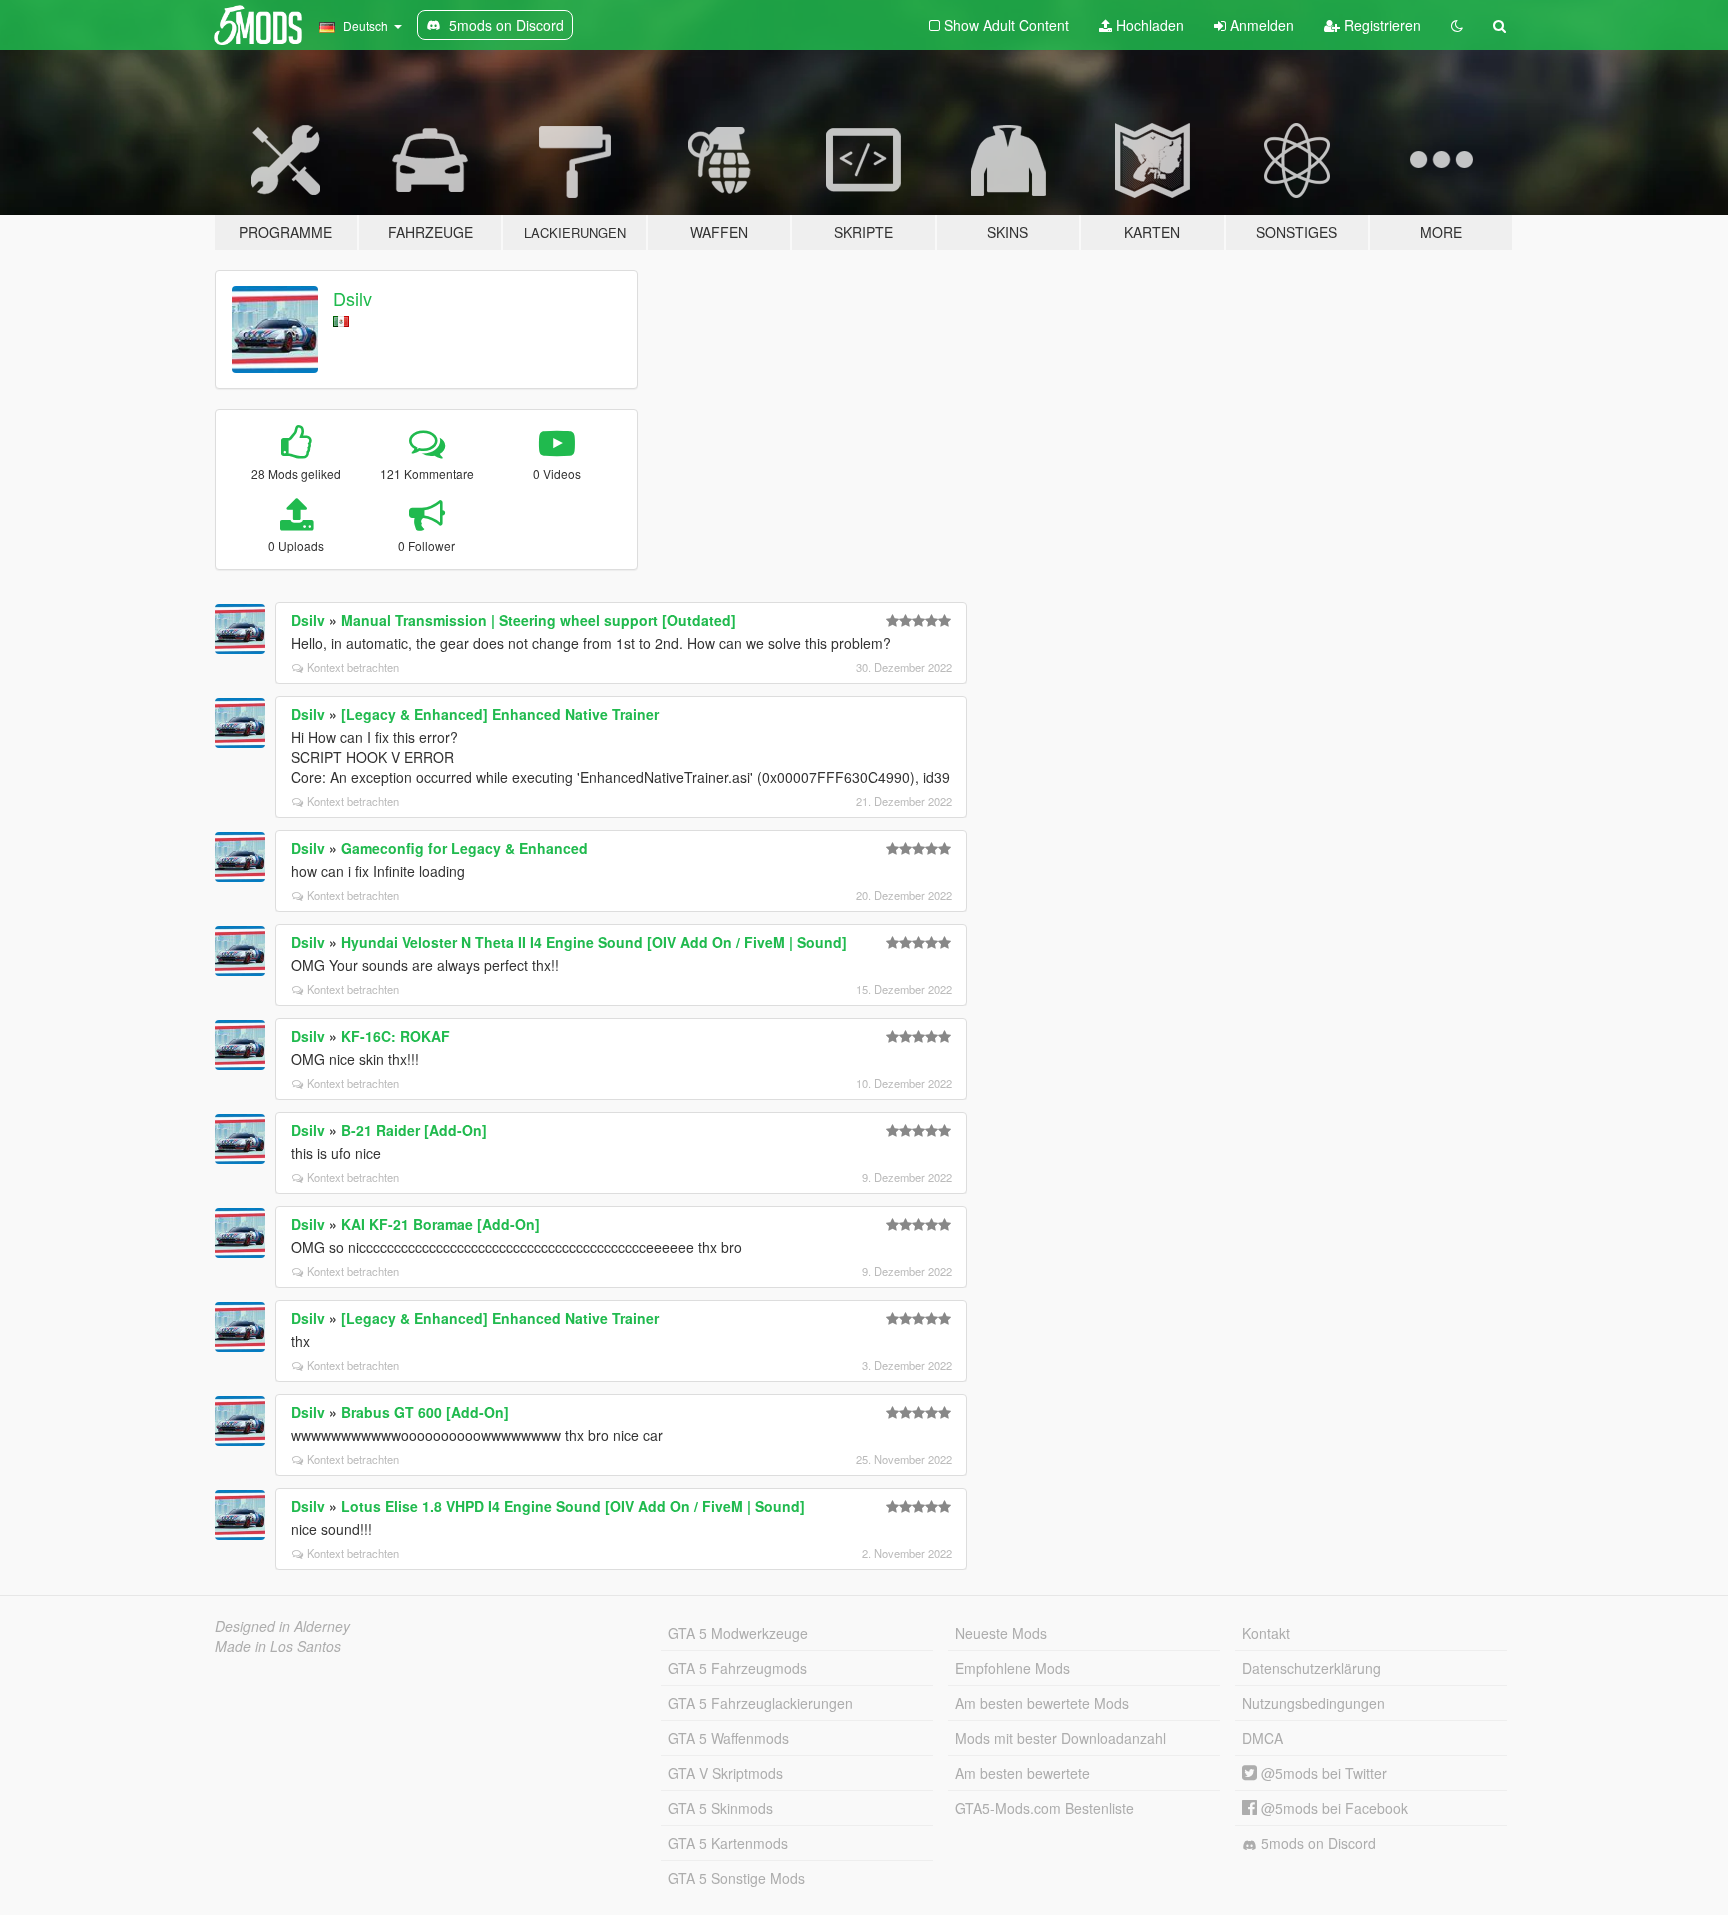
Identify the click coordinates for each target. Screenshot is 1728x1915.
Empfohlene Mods (1012, 1668)
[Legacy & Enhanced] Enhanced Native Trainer (500, 714)
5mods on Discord (1316, 1843)
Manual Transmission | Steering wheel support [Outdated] (538, 620)
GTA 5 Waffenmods (728, 1738)
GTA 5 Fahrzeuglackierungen (760, 1703)
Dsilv (352, 298)
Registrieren (1380, 25)
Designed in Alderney (282, 1626)
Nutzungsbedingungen (1313, 1703)
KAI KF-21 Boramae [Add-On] (440, 1224)
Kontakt (1266, 1633)
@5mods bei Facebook (1332, 1808)
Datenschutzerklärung (1311, 1668)
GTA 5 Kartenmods (728, 1843)
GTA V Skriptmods (725, 1773)
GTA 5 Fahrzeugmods (737, 1668)
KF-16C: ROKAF (395, 1036)
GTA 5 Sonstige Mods (736, 1878)
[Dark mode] (1457, 25)
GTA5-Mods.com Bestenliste (1044, 1808)
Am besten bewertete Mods (1042, 1703)
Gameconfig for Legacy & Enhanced (464, 848)
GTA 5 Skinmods (720, 1808)
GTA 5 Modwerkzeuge (738, 1633)
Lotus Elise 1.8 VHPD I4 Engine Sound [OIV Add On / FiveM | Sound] (573, 1506)
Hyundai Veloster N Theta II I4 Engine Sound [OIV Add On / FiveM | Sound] (594, 942)
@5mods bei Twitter (1322, 1773)
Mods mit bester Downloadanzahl (1060, 1738)
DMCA (1262, 1738)
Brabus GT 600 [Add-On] (425, 1412)
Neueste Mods (1001, 1633)
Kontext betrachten (353, 667)
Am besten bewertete (1022, 1773)
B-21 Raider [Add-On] (414, 1130)
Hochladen (1148, 25)
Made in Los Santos (278, 1646)
